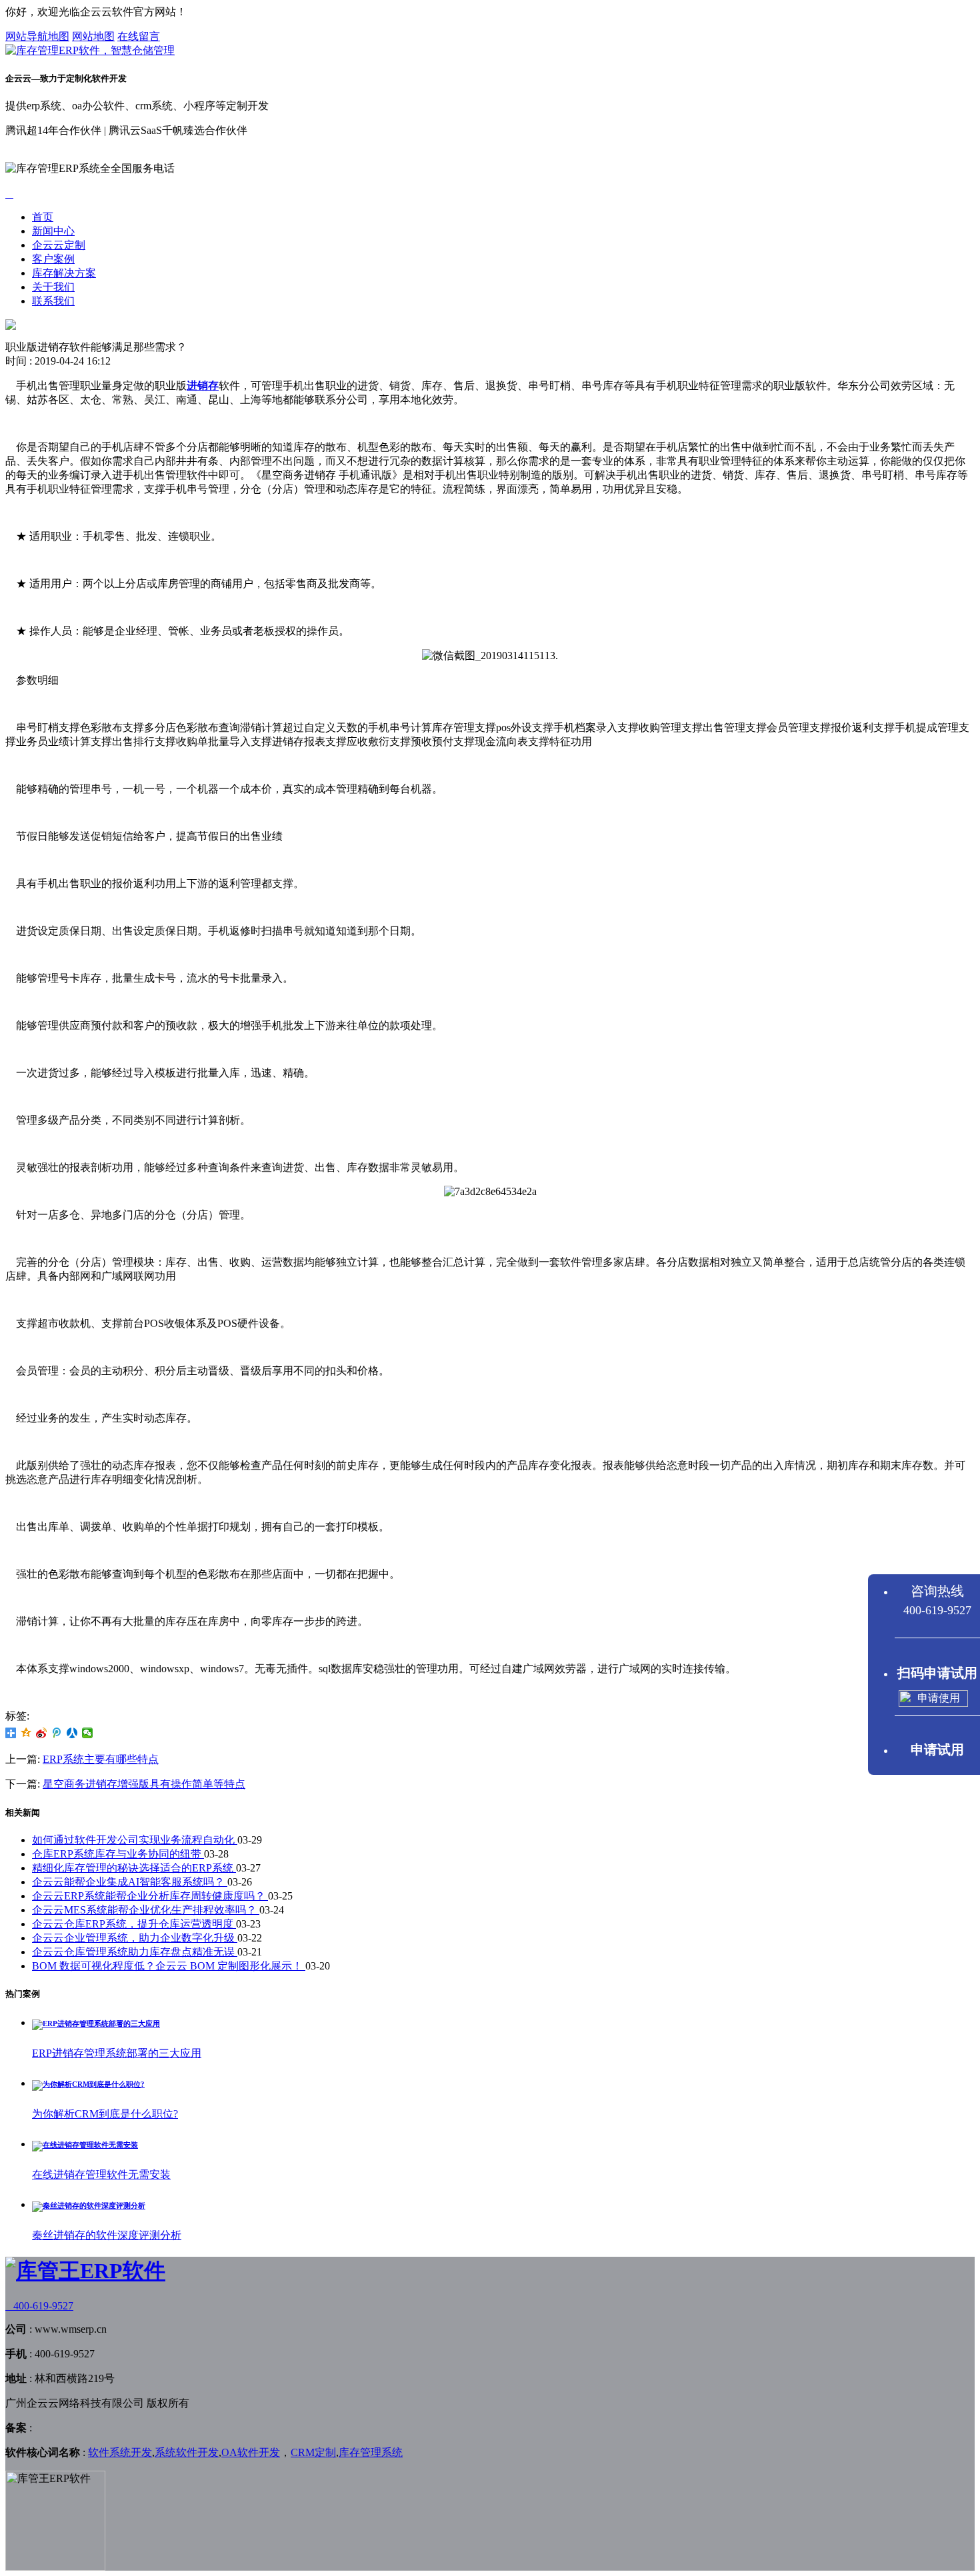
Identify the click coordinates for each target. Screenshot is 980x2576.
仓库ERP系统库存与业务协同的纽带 (118, 1854)
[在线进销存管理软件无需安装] (85, 2145)
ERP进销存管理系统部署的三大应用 (117, 2053)
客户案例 (53, 259)
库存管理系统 (371, 2452)
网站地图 (93, 36)
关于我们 (53, 287)
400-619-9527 (39, 2306)
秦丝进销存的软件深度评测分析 (107, 2235)
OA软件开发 (251, 2452)
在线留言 (139, 36)
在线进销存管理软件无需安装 (101, 2174)
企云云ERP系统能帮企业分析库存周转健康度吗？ (150, 1896)
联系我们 (53, 301)
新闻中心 (53, 231)
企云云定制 (59, 245)
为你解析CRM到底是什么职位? (105, 2114)
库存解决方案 (64, 273)
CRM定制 (313, 2452)
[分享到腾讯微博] (57, 1733)
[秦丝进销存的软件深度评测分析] (89, 2205)
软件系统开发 (120, 2452)
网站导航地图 (37, 36)
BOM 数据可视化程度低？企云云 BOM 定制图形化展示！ (169, 1966)
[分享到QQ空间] (26, 1733)
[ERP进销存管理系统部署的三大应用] (96, 2023)
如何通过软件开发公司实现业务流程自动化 (135, 1840)
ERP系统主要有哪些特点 (101, 1759)
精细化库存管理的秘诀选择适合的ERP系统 (134, 1868)
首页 (43, 217)
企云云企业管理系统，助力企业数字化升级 (135, 1938)
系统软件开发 (187, 2452)
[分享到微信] (88, 1733)
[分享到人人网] (72, 1733)
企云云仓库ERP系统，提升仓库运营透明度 (134, 1924)
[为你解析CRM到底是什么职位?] (88, 2084)
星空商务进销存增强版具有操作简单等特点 (144, 1784)
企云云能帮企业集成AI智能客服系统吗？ (130, 1882)
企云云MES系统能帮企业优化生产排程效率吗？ (146, 1910)
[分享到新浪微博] (42, 1733)
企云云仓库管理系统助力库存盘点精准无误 (135, 1952)
